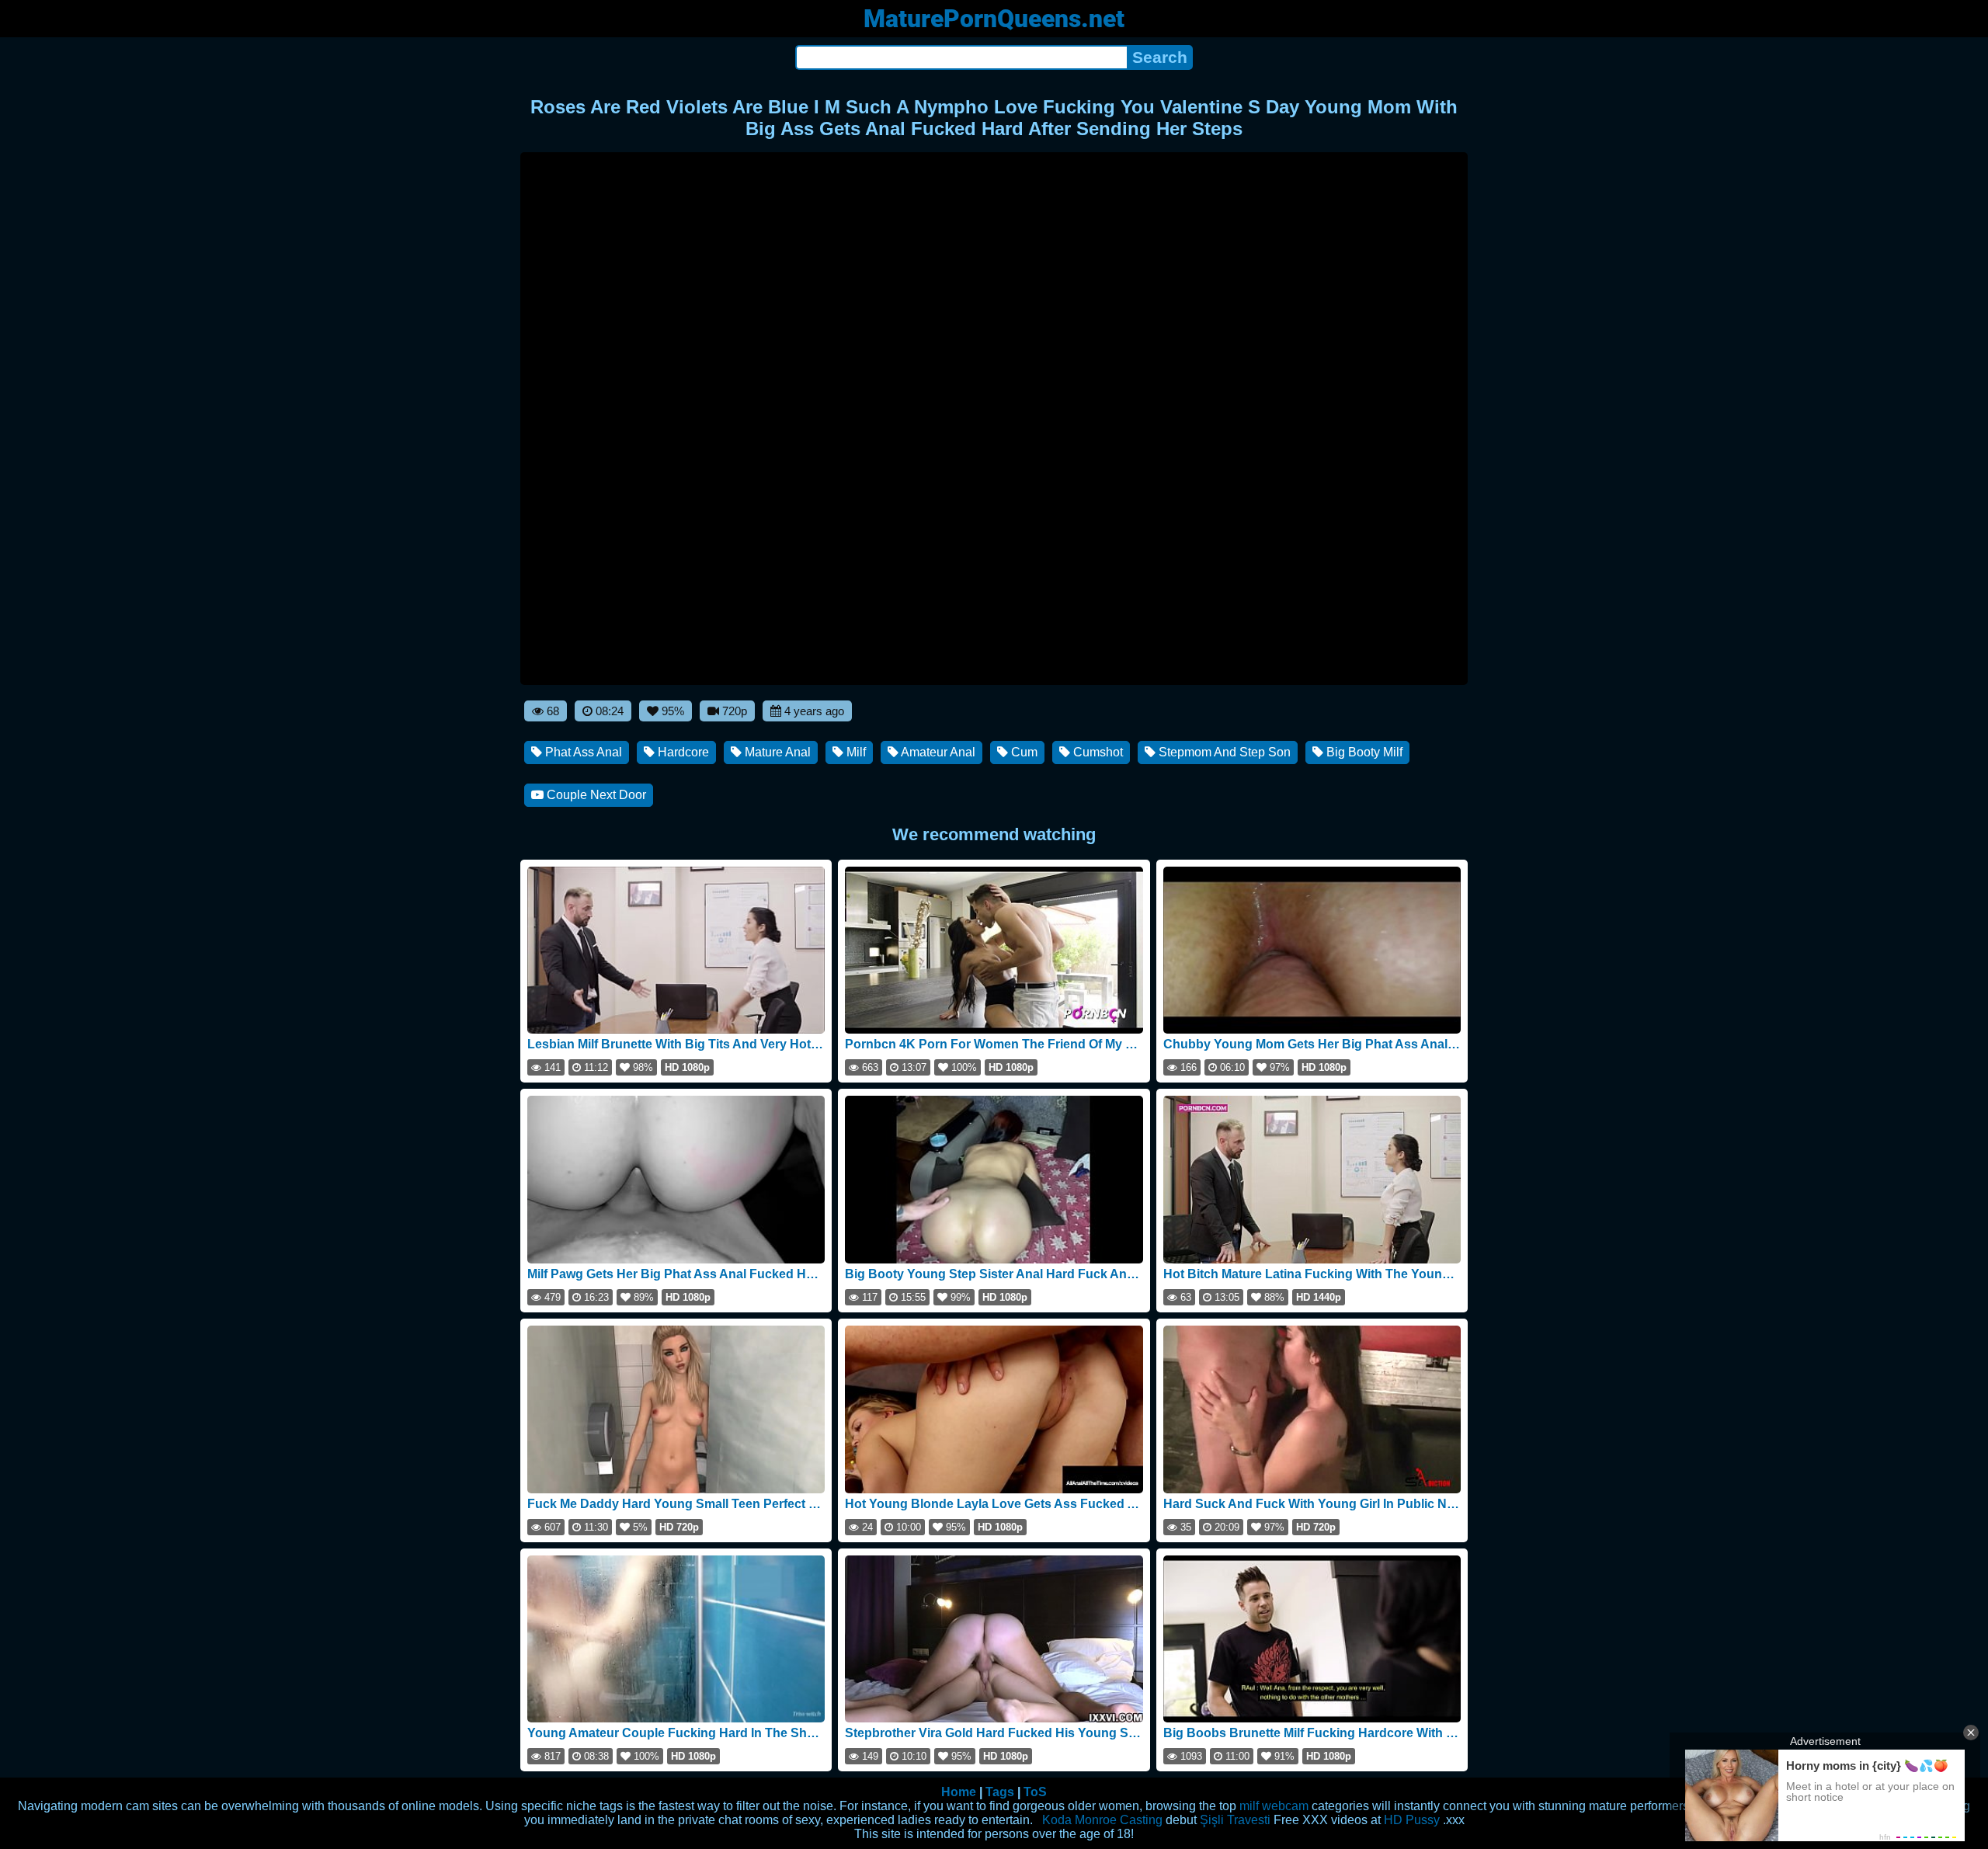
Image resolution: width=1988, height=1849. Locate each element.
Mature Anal (776, 752)
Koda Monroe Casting (1102, 1820)
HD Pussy (1412, 1820)
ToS (1035, 1792)
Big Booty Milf (1363, 752)
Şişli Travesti (1235, 1820)
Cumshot (1097, 752)
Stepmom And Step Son (1223, 752)
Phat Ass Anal (582, 752)
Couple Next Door (595, 795)
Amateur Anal (937, 752)
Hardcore (682, 752)
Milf (855, 752)
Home (959, 1792)
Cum (1023, 752)
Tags (1000, 1792)
